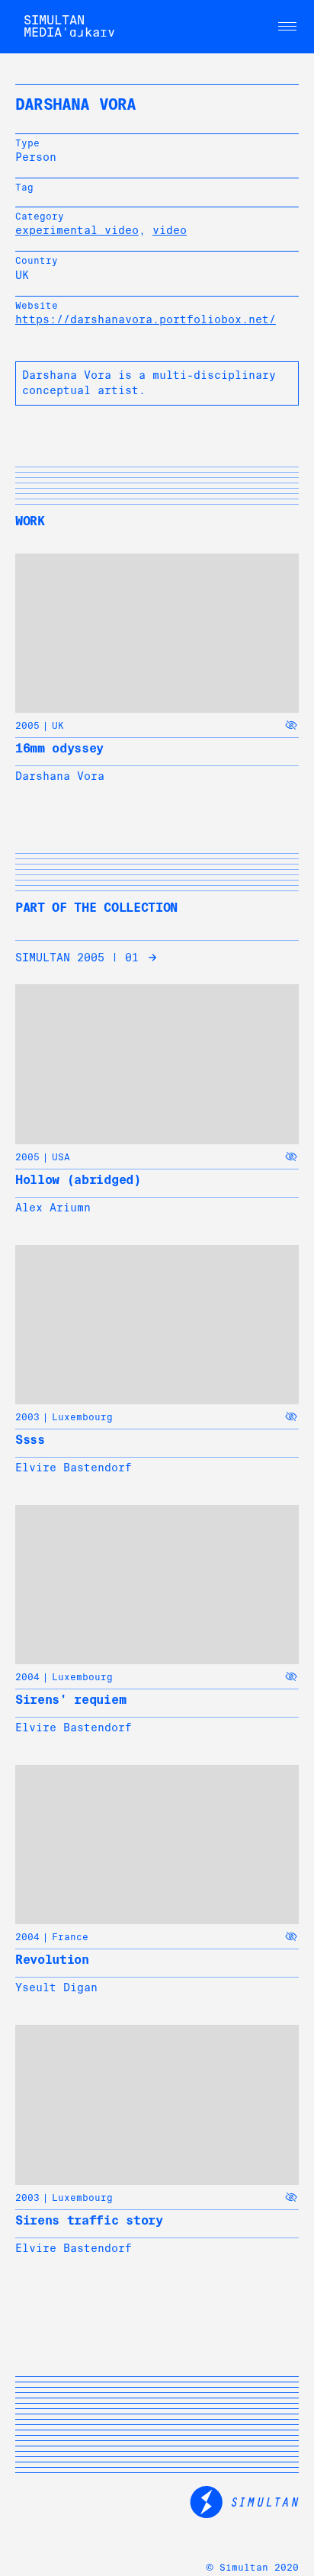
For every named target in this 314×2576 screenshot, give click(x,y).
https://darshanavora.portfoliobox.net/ (146, 319)
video (170, 230)
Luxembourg (82, 1417)
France (70, 1937)
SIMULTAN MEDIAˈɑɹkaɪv (69, 26)
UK (58, 726)
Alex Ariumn (53, 1208)
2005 (27, 726)
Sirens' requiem (70, 1700)
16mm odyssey (59, 748)
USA (61, 1157)
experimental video (77, 230)
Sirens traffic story (89, 2220)
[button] (287, 27)
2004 (27, 1677)
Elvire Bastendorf (74, 1468)
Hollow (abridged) (78, 1180)
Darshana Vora (60, 776)
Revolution (52, 1960)
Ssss (30, 1440)
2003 (27, 1417)
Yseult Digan (56, 1987)
